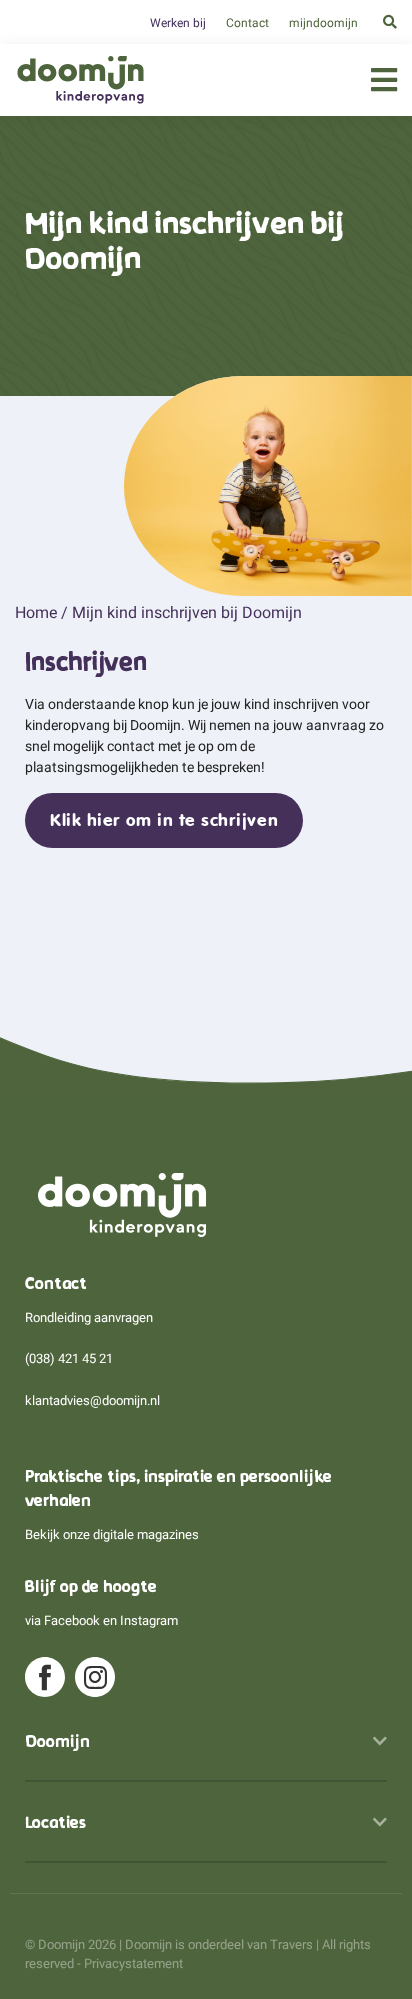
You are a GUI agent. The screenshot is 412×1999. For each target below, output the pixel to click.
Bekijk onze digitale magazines (112, 1534)
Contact (247, 23)
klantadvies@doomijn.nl (92, 1400)
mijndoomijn (323, 23)
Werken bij (178, 23)
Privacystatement (133, 1963)
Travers (291, 1944)
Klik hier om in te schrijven (164, 820)
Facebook (72, 1620)
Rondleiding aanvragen (89, 1317)
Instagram (149, 1620)
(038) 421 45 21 (69, 1358)
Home (36, 612)
